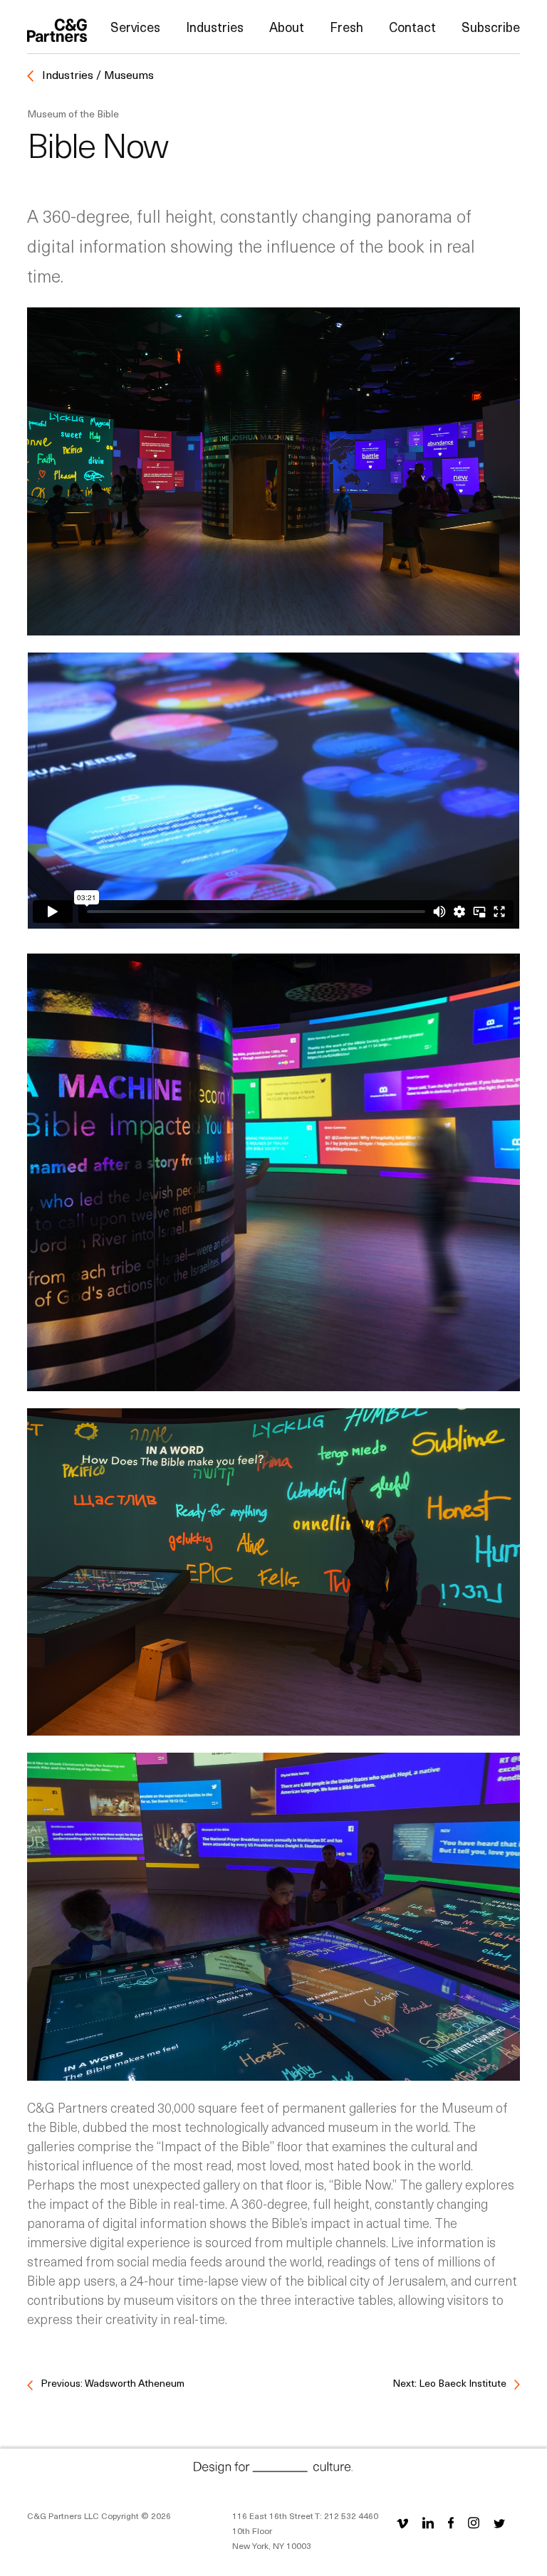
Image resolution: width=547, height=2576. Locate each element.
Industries (215, 27)
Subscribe (491, 27)
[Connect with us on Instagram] (474, 2522)
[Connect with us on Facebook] (451, 2522)
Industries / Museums (97, 74)
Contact (412, 27)
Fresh (347, 27)
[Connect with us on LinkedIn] (428, 2522)
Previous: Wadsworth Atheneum (111, 2383)
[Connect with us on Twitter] (499, 2522)
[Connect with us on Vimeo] (405, 2522)
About (287, 27)
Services (135, 27)
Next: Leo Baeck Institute (450, 2383)
